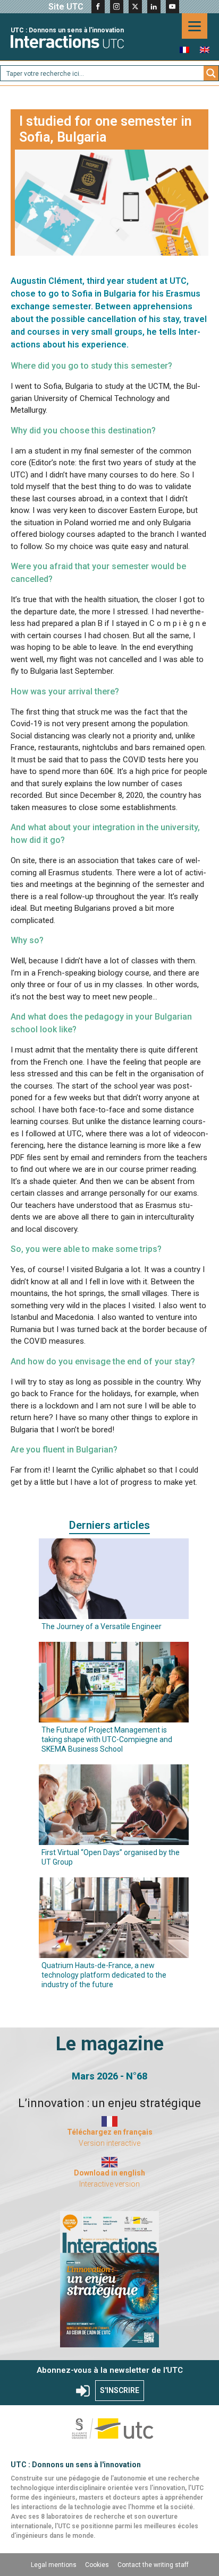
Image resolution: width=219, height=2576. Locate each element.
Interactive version (109, 2184)
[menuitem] (184, 50)
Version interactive (109, 2143)
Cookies (97, 2565)
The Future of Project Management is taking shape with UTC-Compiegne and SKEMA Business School (107, 1739)
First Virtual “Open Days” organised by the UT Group (111, 1857)
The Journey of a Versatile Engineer (102, 1626)
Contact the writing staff (153, 2565)
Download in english (109, 2173)
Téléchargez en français (110, 2132)
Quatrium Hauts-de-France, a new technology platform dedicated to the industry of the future (104, 1975)
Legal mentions (54, 2565)
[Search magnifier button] (211, 73)
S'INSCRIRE (120, 2390)
